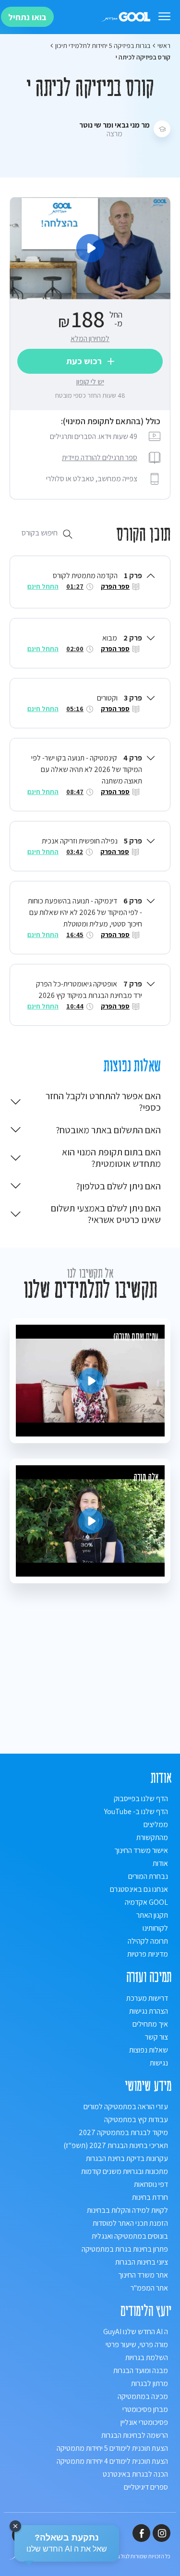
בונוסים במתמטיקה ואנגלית (130, 2236)
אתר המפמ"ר (149, 2288)
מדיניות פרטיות (148, 1954)
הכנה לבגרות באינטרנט (135, 2474)
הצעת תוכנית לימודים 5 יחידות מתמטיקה (112, 2448)
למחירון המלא (90, 338)
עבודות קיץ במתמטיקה (136, 2119)
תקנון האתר (152, 1915)
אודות (160, 1863)
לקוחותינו (155, 1928)
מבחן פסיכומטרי (145, 2409)
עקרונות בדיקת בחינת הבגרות (127, 2158)
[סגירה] (15, 2526)
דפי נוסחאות (151, 2184)
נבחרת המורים (148, 1876)
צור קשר (156, 2037)
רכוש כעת (84, 361)
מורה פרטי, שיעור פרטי (137, 2345)
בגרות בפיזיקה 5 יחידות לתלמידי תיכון (103, 46)
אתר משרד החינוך (143, 2275)
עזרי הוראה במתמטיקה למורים (126, 2107)
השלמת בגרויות (147, 2357)
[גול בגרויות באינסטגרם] (162, 2533)
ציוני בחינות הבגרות (142, 2262)
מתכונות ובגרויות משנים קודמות (125, 2171)
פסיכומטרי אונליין (144, 2422)
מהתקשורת (152, 1837)
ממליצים (156, 1824)
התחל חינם (43, 586)
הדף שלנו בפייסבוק (141, 1798)
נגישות (159, 2063)
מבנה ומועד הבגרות (141, 2370)
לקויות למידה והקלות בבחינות (127, 2210)
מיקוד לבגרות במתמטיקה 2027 (123, 2132)
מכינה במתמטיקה (143, 2396)
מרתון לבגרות (150, 2383)
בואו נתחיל (27, 17)
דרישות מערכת (147, 1998)
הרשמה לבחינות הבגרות (135, 2435)
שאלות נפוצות (149, 2050)
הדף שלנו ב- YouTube (136, 1811)
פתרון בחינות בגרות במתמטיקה (125, 2249)
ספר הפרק (115, 586)
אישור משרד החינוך (141, 1850)
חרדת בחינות (150, 2197)
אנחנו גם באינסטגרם (139, 1889)
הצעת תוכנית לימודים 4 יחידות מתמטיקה (112, 2461)
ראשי (164, 46)
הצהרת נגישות (149, 2011)
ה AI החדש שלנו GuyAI (136, 2332)
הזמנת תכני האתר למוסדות (130, 2223)
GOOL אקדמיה (146, 1902)
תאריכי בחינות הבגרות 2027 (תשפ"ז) (116, 2145)
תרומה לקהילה (148, 1941)
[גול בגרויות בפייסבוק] (141, 2533)
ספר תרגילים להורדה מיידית (100, 457)
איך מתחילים (150, 2024)
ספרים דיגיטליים (146, 2487)
